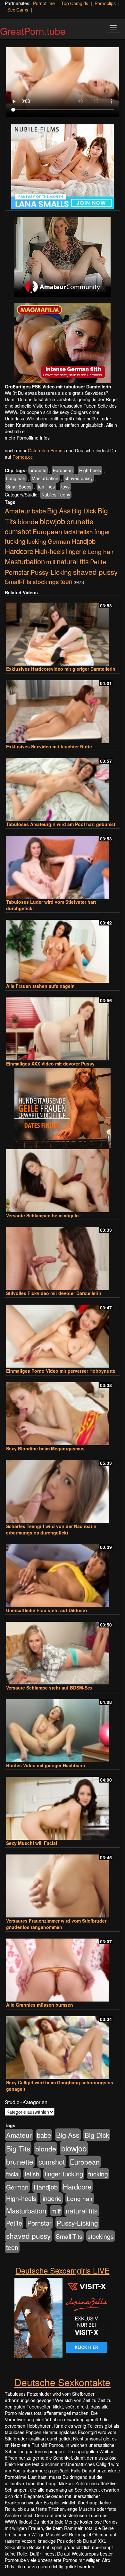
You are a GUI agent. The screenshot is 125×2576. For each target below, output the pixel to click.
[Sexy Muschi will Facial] (63, 1805)
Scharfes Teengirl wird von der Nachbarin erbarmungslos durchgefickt (51, 1529)
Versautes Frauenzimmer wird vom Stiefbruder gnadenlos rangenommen (56, 1924)
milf (51, 562)
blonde (28, 521)
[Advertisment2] (63, 343)
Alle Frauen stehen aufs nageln (40, 986)
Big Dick (84, 511)
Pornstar (17, 572)
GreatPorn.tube (33, 31)
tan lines (46, 487)
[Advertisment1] (63, 257)
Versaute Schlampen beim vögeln (42, 1215)
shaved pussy (79, 478)
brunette (38, 470)
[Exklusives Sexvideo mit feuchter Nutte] (63, 709)
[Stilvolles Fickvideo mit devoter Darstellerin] (63, 1256)
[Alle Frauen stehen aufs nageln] (63, 948)
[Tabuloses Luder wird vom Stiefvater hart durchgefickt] (63, 864)
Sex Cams (18, 10)
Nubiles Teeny (56, 495)
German (59, 541)
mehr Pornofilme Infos (27, 438)
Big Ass (59, 510)
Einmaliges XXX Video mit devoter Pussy (50, 1064)
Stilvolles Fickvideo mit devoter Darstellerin (54, 1293)
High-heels (90, 470)
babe (39, 511)
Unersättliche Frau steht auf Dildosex (47, 1610)
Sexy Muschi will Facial (32, 1843)
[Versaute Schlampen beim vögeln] (63, 1181)
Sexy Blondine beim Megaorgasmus (45, 1448)
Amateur (18, 511)
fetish (86, 531)
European (63, 470)
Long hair (16, 478)
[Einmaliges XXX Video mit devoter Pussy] (63, 1026)
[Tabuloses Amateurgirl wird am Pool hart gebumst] (63, 787)
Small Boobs (19, 487)
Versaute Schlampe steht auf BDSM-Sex (49, 1688)
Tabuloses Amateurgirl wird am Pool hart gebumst (61, 824)
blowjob (52, 521)
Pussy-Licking (51, 572)
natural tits (73, 561)
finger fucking (64, 2174)
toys (65, 487)
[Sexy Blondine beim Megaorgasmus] (63, 1411)
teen (66, 582)
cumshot (18, 531)
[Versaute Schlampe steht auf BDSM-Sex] (63, 1650)
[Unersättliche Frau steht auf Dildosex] (63, 1573)
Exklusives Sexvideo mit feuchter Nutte (49, 746)
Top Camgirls (75, 3)
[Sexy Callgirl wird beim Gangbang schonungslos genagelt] (63, 2045)
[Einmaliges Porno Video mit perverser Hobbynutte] (63, 1333)
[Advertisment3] (63, 1108)
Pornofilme (44, 3)
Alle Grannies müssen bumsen (40, 2005)
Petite (98, 562)
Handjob (83, 541)
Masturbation (45, 478)
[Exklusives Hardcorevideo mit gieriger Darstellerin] (63, 631)
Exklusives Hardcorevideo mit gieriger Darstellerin (61, 669)
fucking (37, 541)
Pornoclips (105, 3)
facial (70, 532)
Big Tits (18, 2148)
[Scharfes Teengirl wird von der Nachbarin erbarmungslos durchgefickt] (63, 1489)
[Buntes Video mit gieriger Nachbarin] (63, 1728)
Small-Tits (18, 581)
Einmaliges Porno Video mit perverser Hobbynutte (61, 1371)
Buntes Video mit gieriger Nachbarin (46, 1765)
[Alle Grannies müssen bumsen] (63, 1967)
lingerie (76, 551)
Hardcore (19, 551)
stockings (46, 581)
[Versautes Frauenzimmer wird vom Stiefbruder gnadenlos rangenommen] (63, 1883)
